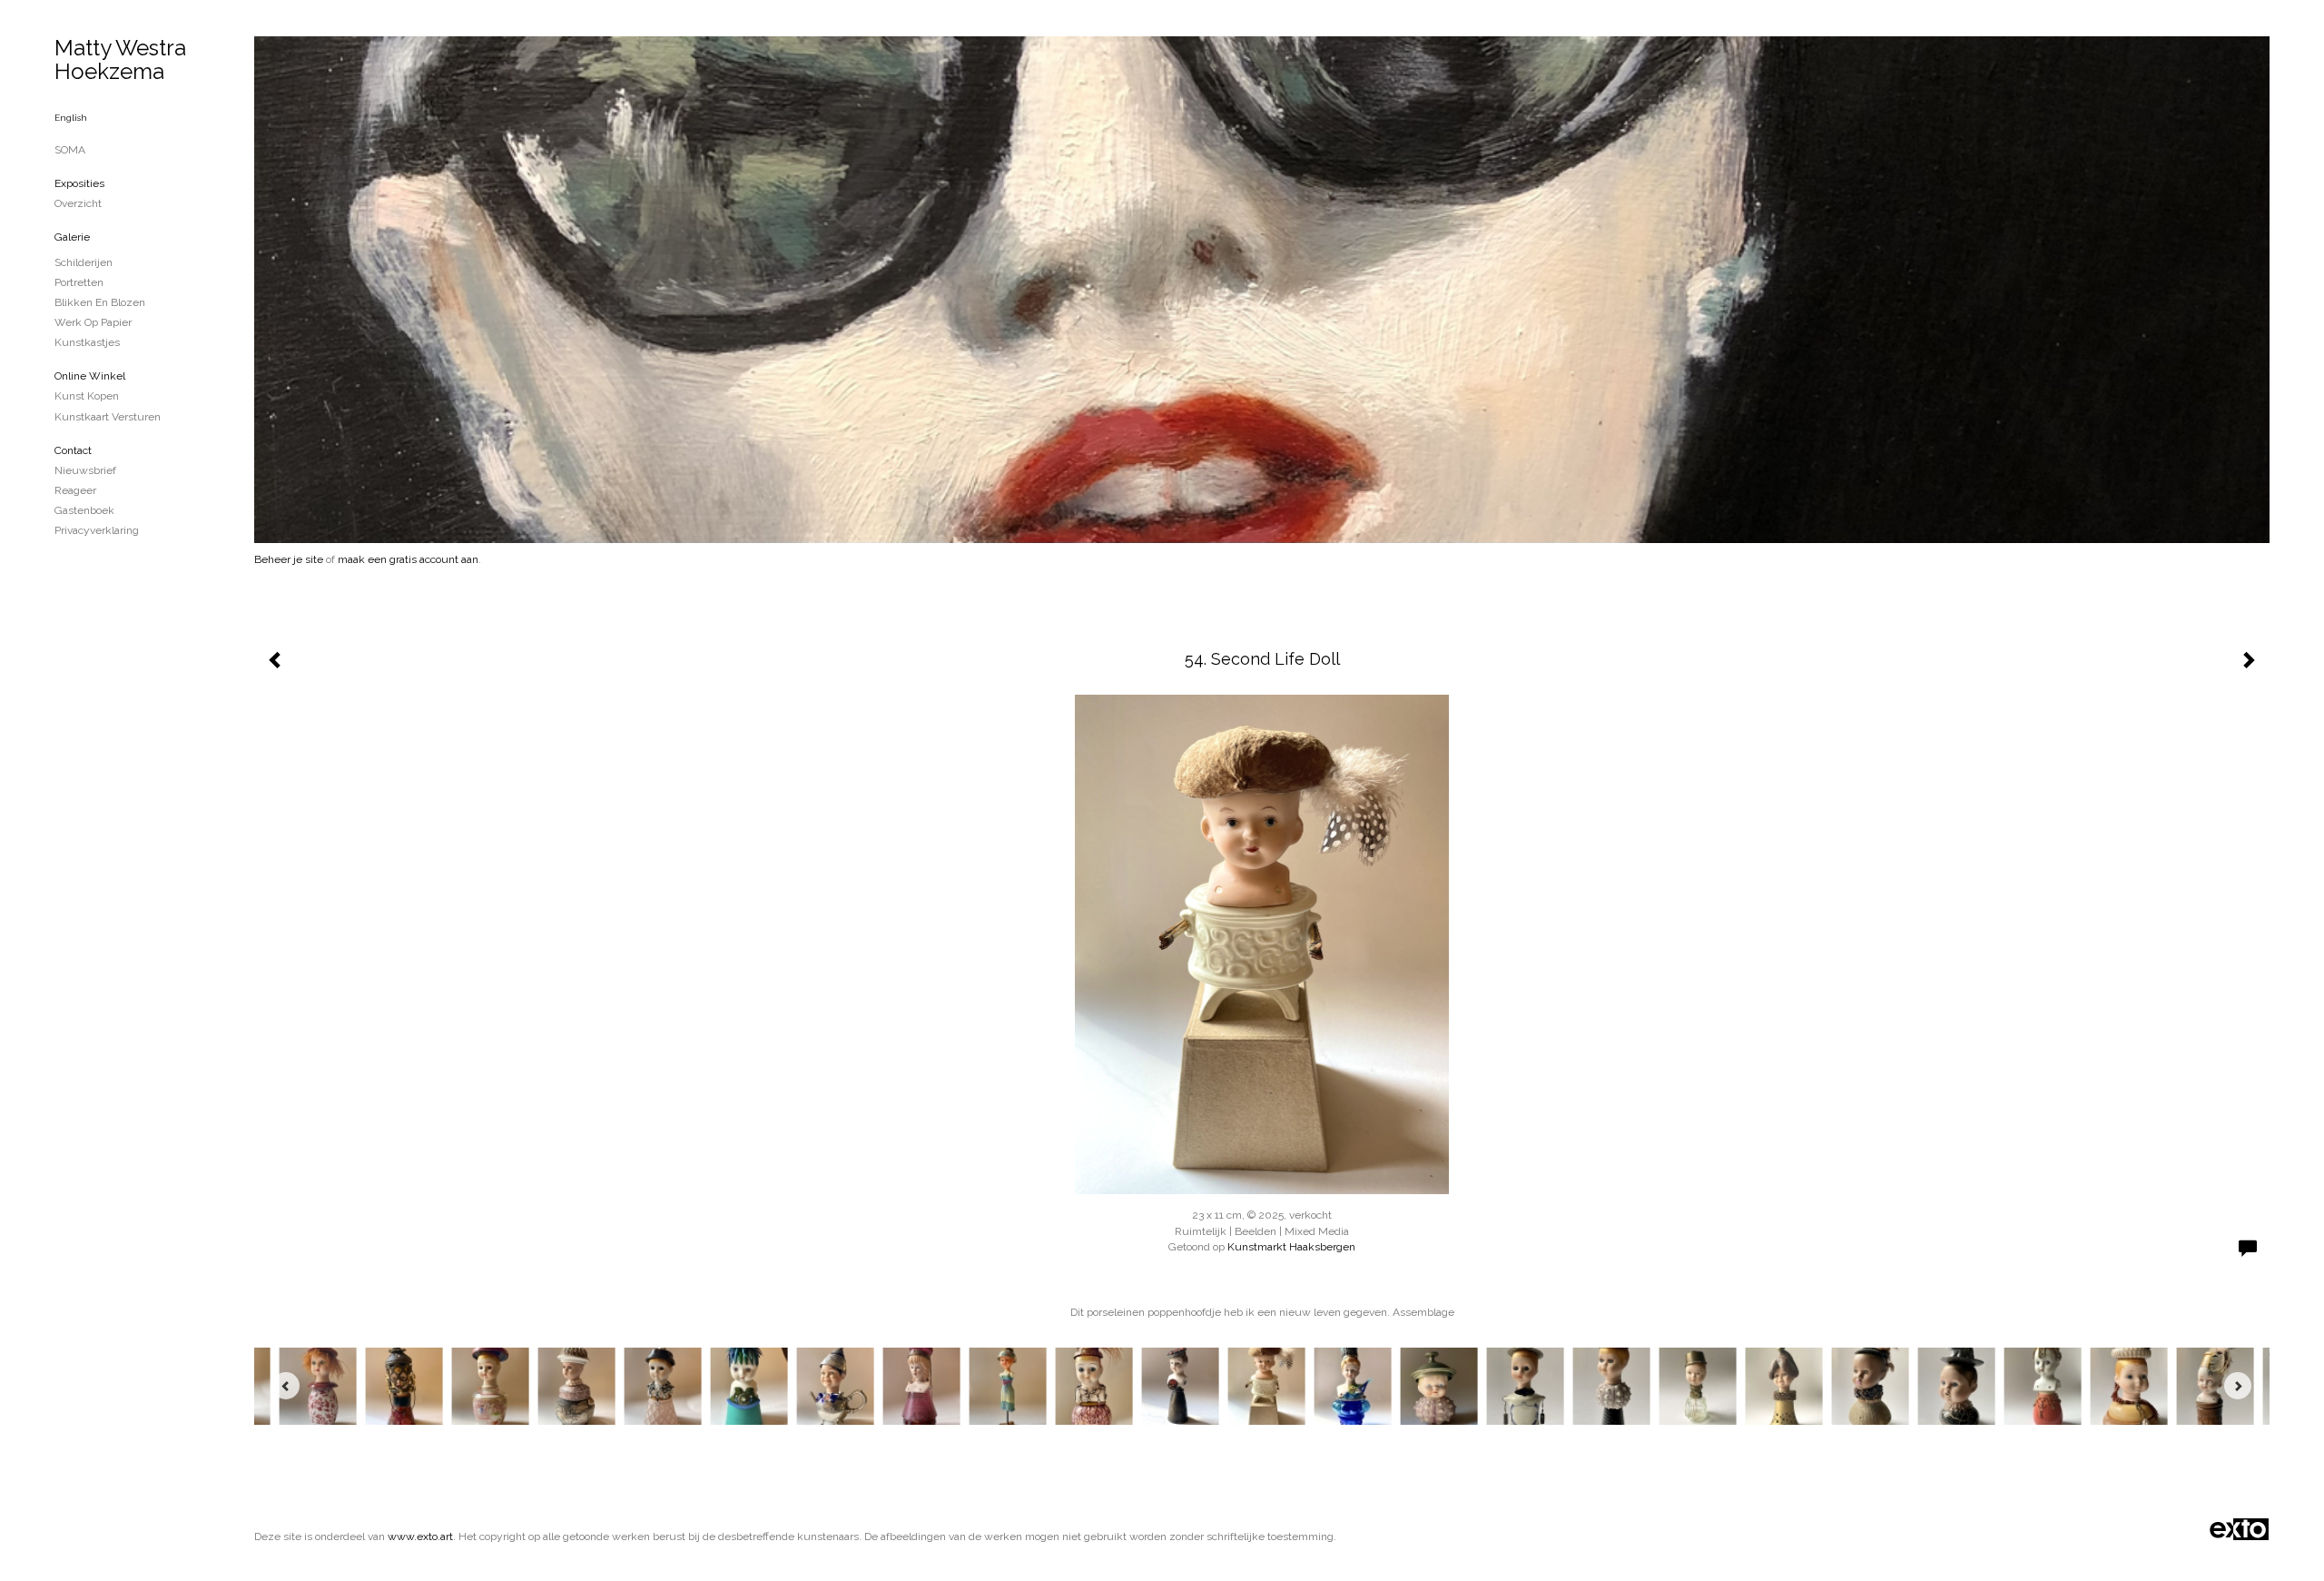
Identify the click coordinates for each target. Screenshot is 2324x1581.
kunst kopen (87, 396)
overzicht (78, 203)
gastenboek (84, 510)
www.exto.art (420, 1537)
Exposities (79, 183)
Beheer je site (289, 559)
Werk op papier (93, 322)
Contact (73, 450)
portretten (79, 282)
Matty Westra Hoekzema (120, 59)
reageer (75, 490)
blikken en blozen (100, 302)
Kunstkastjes (87, 342)
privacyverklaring (97, 530)
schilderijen (84, 262)
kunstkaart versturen (108, 417)
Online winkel (90, 376)
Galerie (72, 237)
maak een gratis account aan (408, 559)
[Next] (2238, 1386)
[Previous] (286, 1386)
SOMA (70, 150)
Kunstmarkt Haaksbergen (1291, 1247)
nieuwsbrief (85, 470)
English (71, 118)
